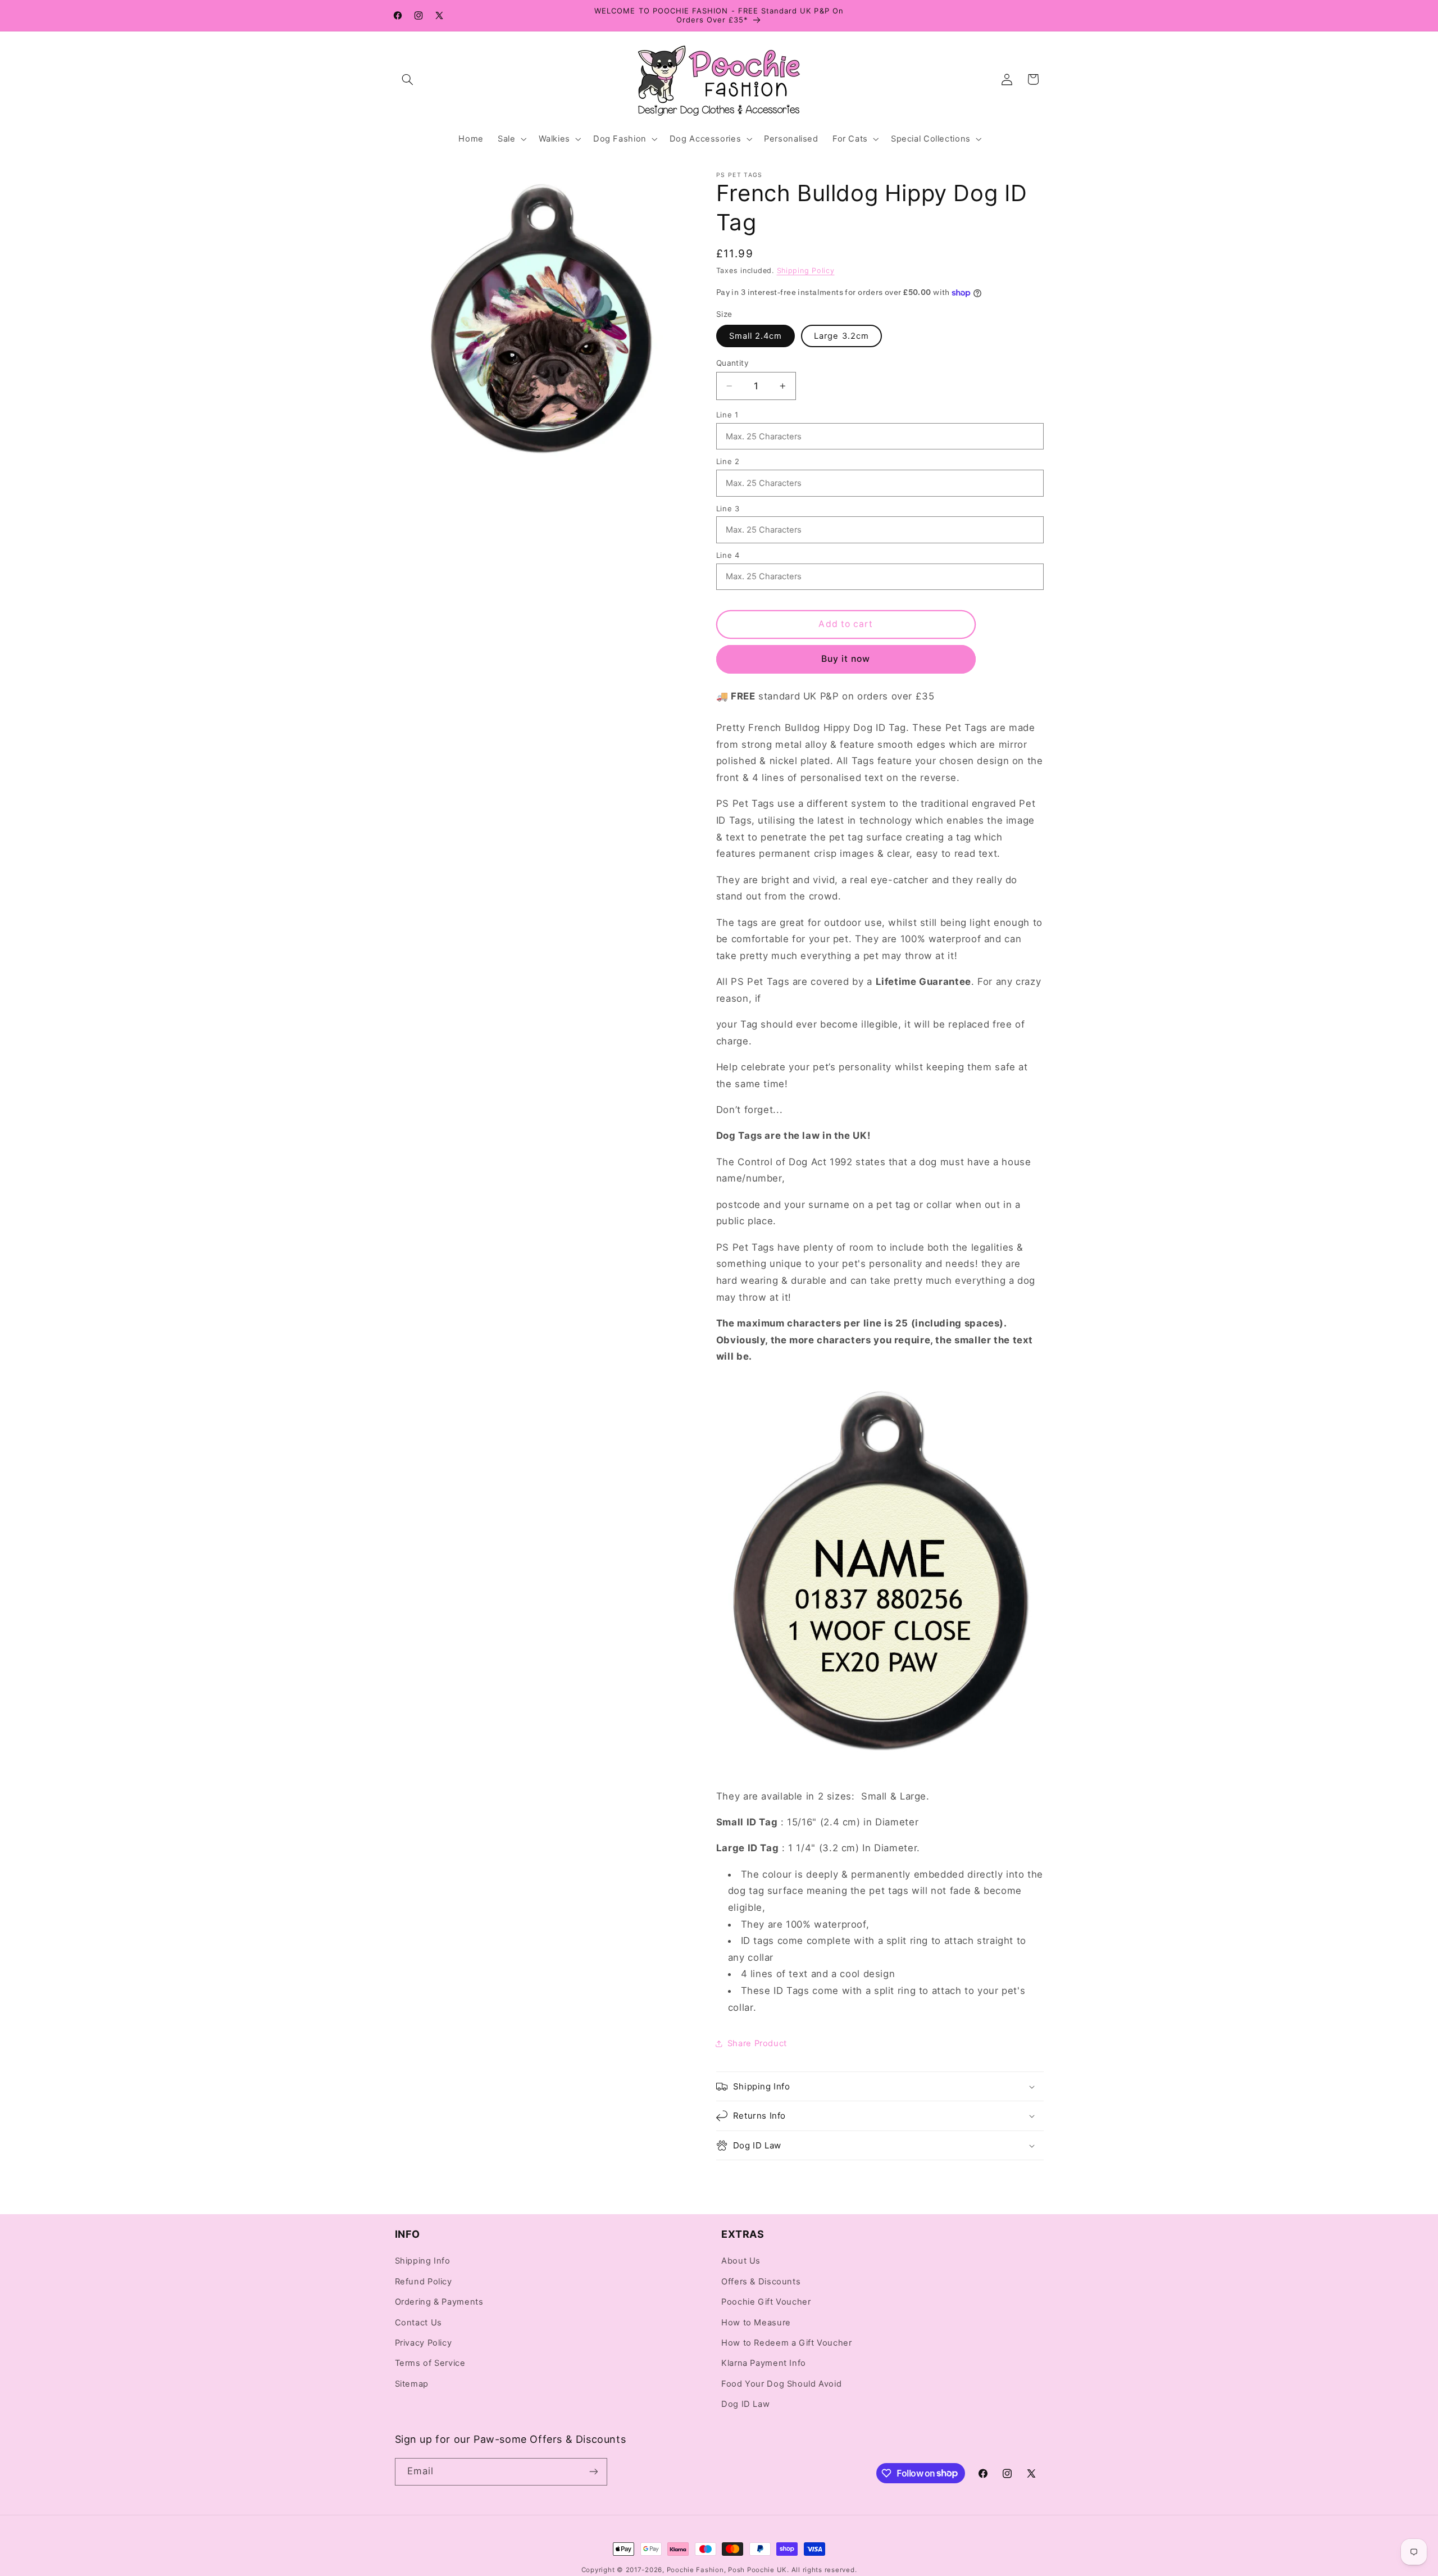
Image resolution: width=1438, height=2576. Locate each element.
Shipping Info (423, 2261)
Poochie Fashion (695, 2570)
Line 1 (727, 415)
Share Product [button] (757, 2043)
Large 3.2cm (841, 336)
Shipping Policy (806, 271)
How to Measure (756, 2323)
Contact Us (418, 2323)
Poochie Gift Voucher (766, 2302)
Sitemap (412, 2384)
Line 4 (728, 555)
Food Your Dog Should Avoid (781, 2384)
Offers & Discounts (761, 2282)
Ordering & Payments (439, 2302)
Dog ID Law (745, 2405)
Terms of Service (430, 2364)
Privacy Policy (424, 2343)
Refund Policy (424, 2282)
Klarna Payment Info (764, 2364)
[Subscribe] (593, 2472)
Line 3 (728, 508)
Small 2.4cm (756, 336)
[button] (408, 79)
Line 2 (728, 461)
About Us (741, 2261)
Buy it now (846, 659)
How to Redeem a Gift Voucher (787, 2343)
